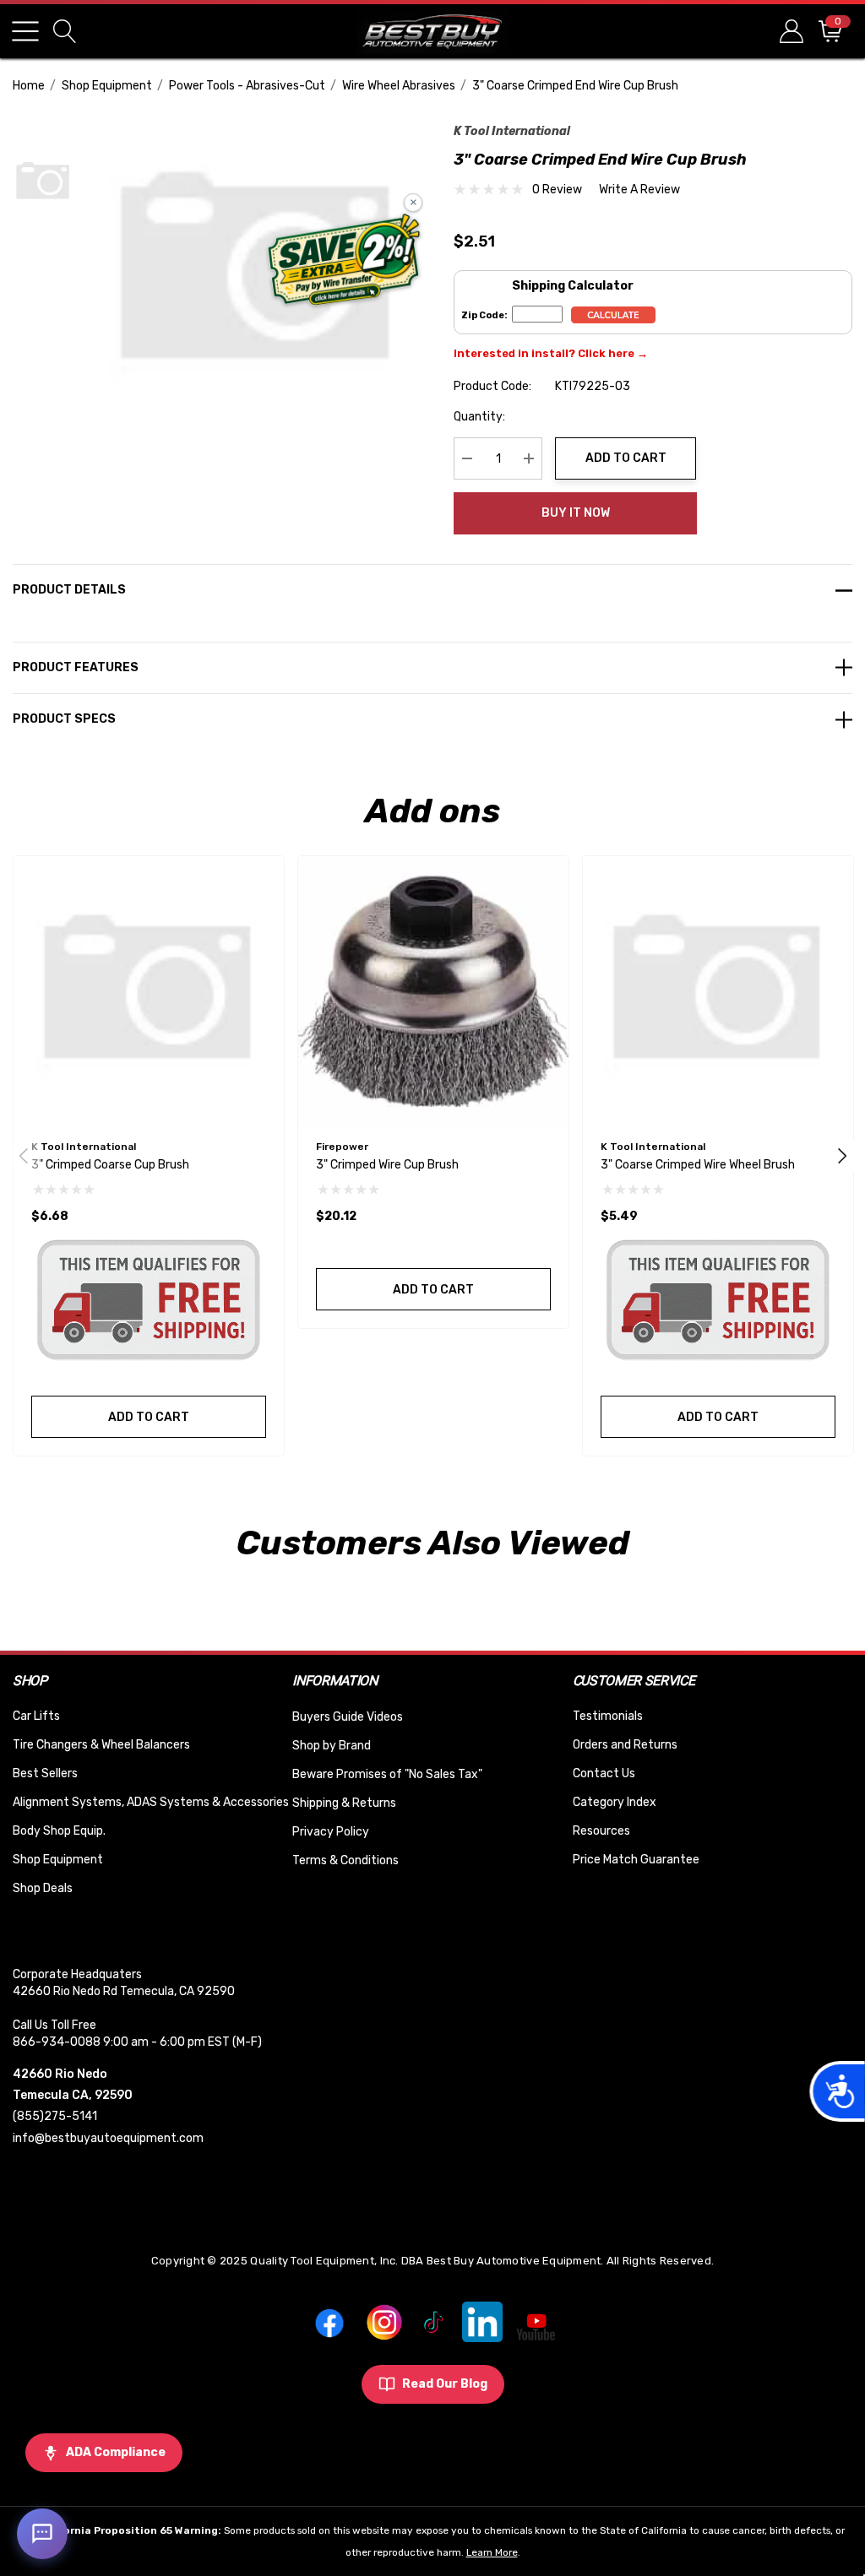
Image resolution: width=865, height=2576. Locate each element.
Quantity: (479, 417)
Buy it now (576, 513)
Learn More (492, 2552)
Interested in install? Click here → (551, 353)
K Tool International (512, 131)
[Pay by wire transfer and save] (344, 262)
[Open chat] (42, 2534)
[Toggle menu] (25, 31)
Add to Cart (626, 458)
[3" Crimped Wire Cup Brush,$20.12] (433, 991)
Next (842, 1156)
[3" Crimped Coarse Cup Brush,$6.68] (149, 991)
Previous (24, 1156)
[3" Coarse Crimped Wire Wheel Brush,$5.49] (718, 991)
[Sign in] (790, 31)
